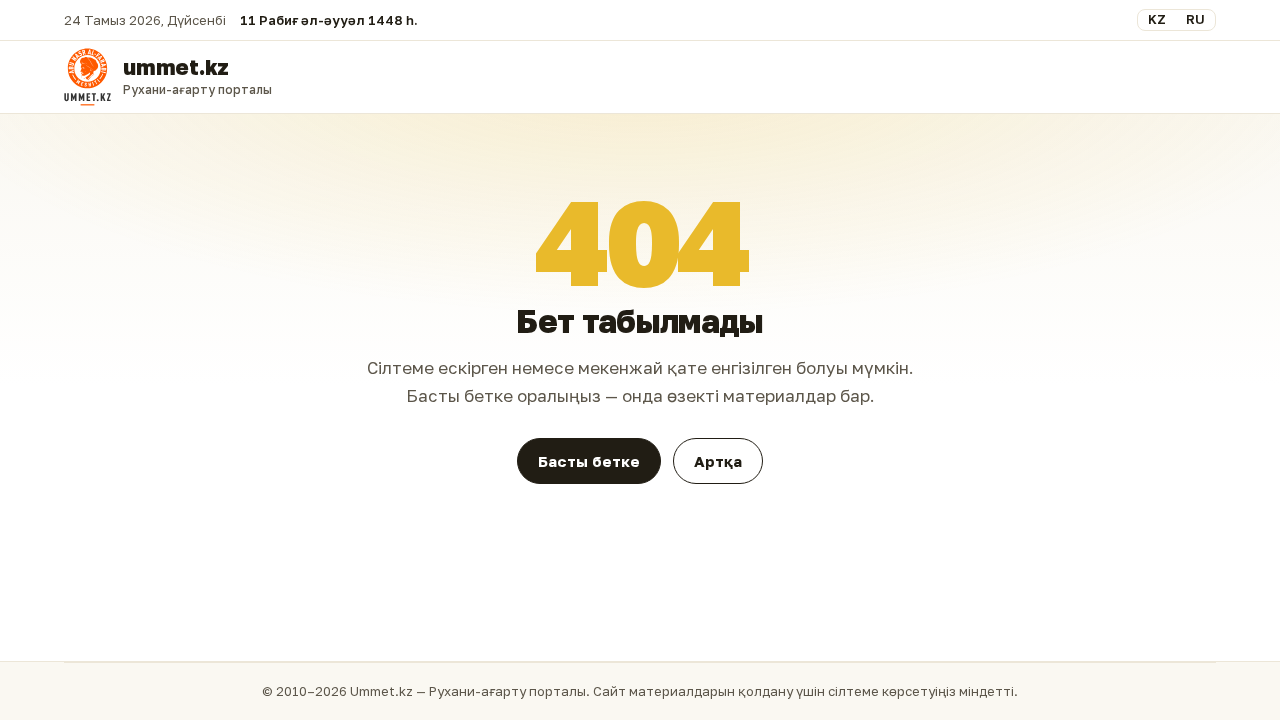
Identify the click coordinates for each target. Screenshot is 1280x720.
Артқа (718, 461)
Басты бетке (589, 461)
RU (1195, 19)
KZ (1157, 19)
